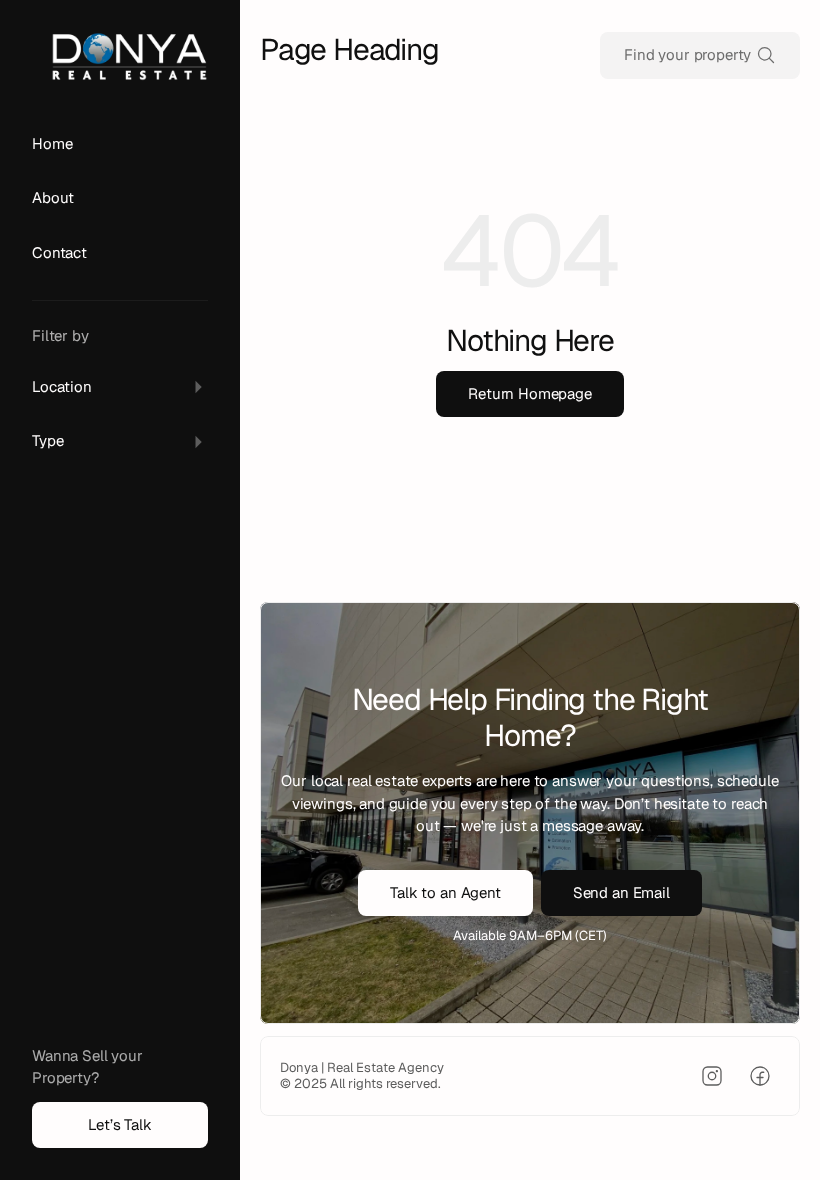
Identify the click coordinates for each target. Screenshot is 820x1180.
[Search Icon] (700, 55)
